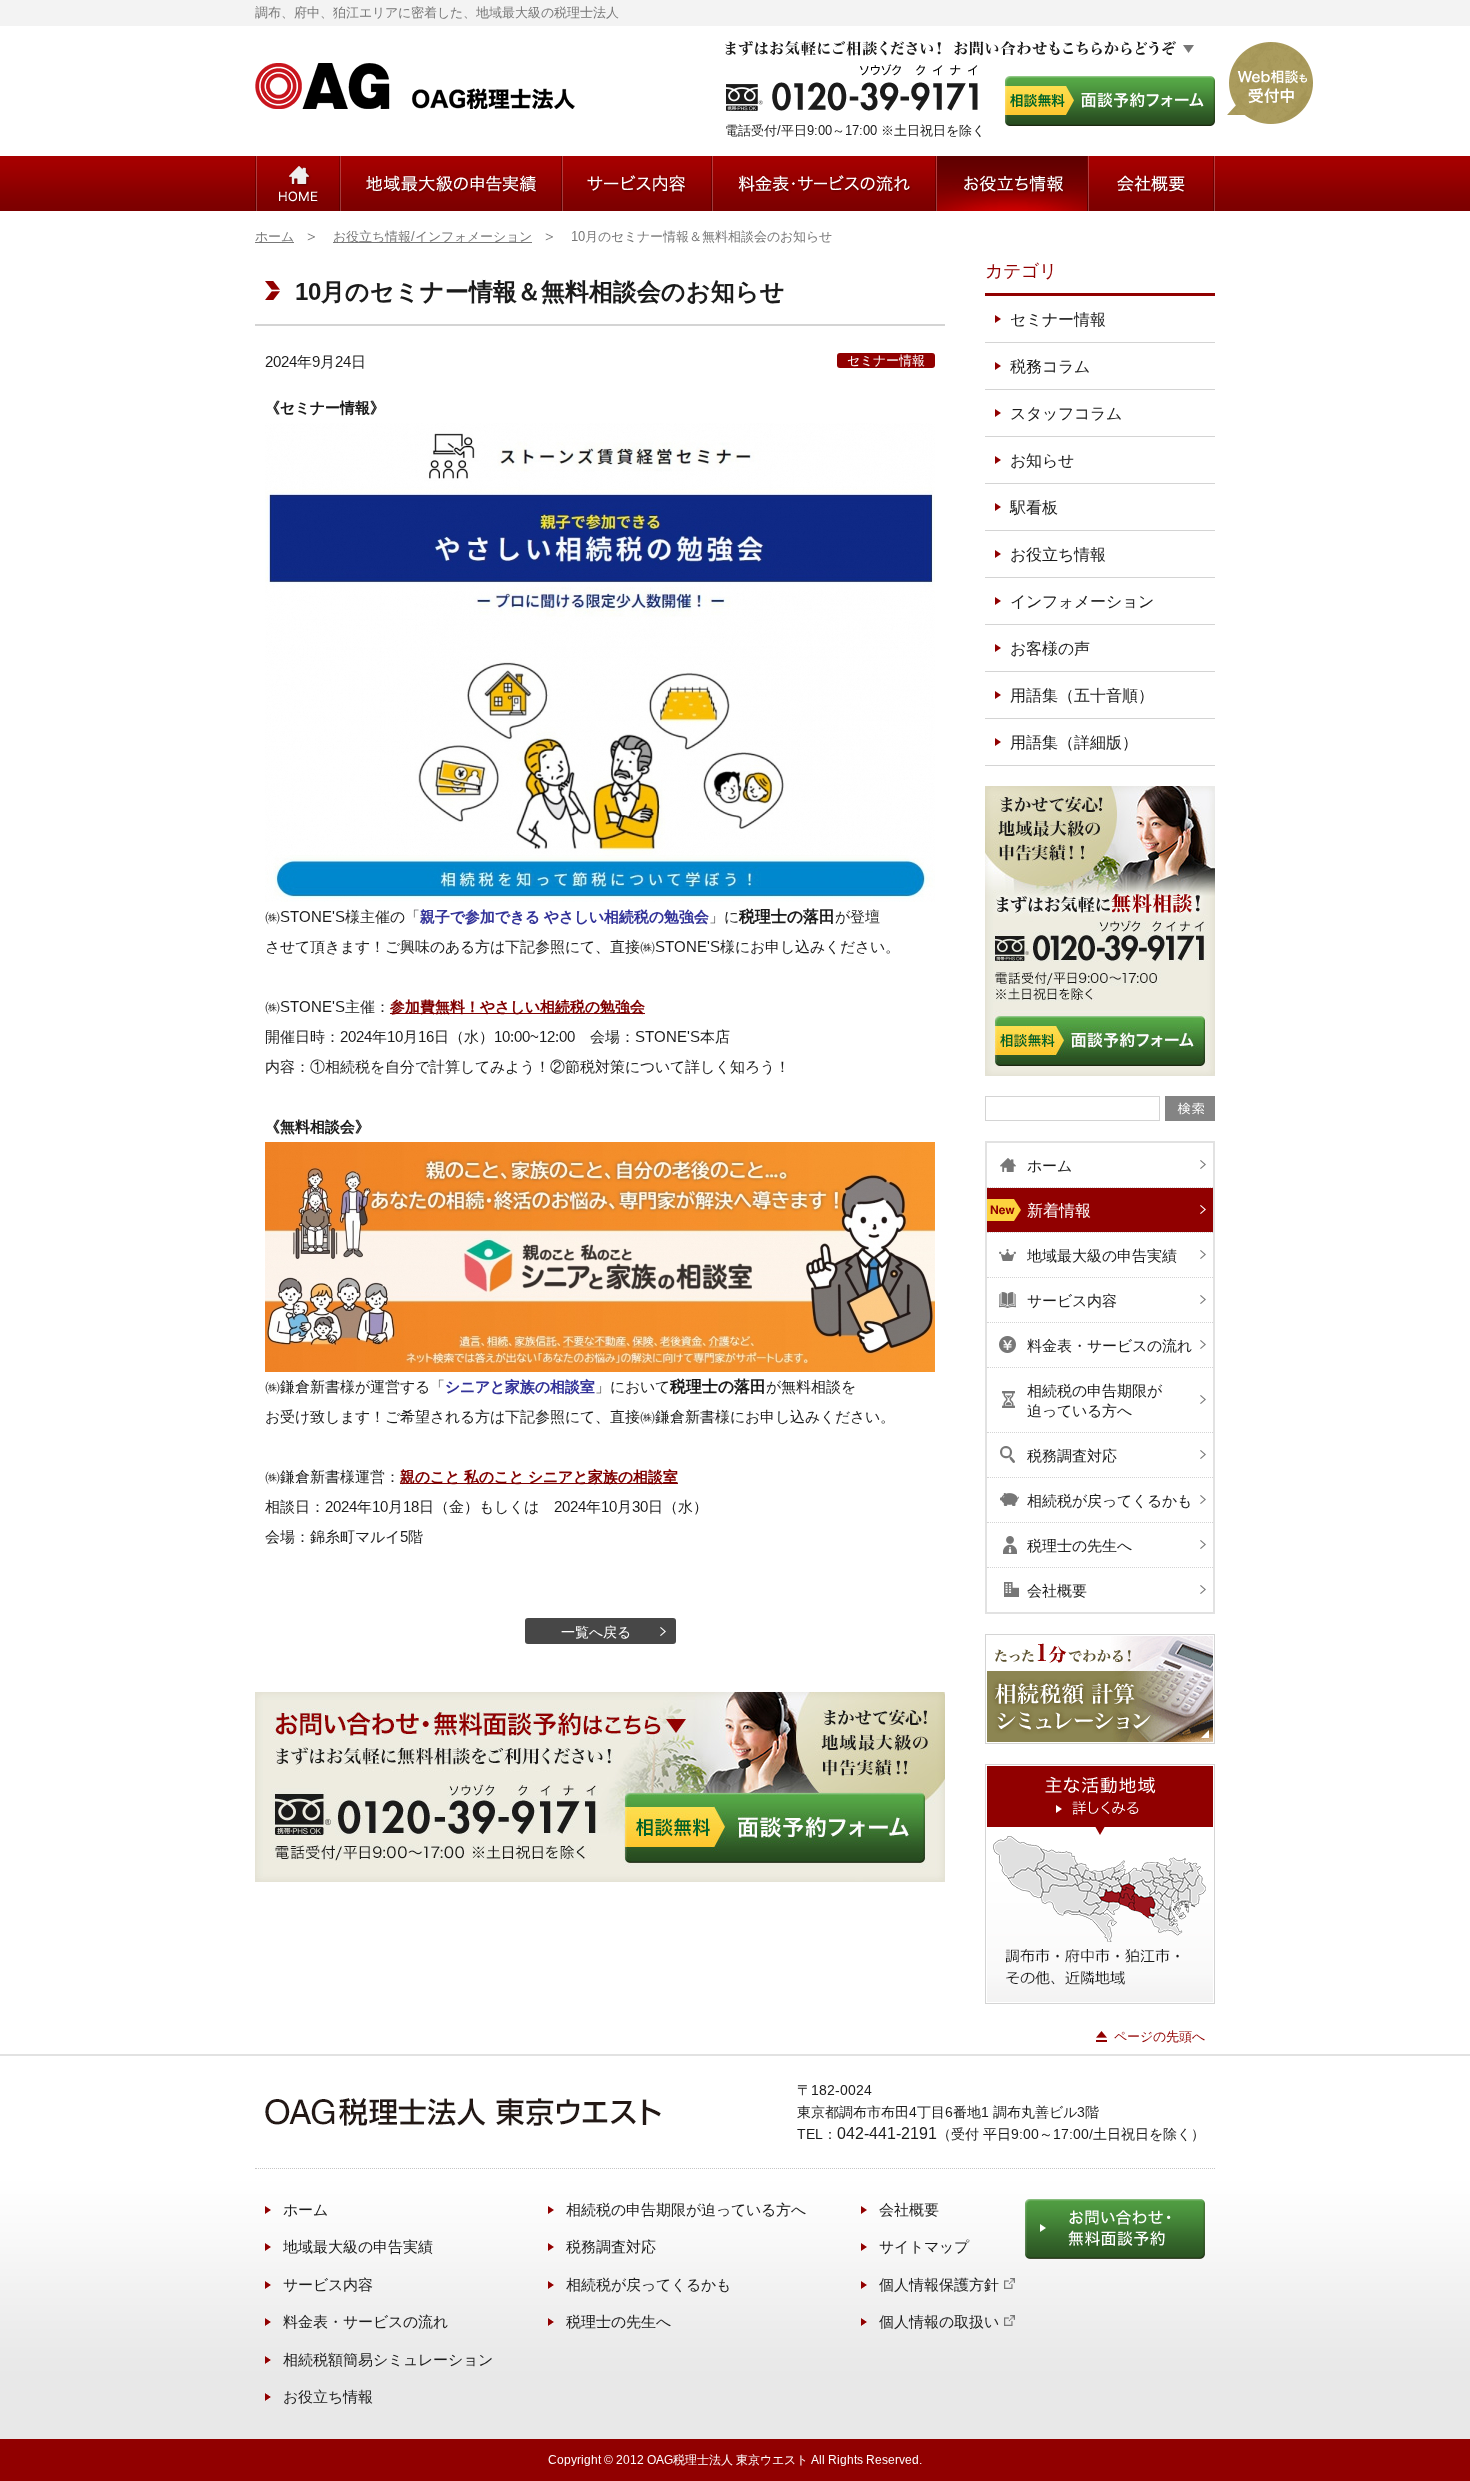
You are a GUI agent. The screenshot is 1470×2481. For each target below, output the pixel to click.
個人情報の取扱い (939, 2321)
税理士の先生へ (618, 2321)
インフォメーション (1082, 601)
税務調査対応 (611, 2246)
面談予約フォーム (1110, 101)
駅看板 (1034, 507)
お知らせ (1042, 460)
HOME (298, 183)
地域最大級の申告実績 (451, 183)
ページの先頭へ (1159, 2036)
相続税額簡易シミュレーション (388, 2359)
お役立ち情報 (1012, 183)
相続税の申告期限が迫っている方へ (686, 2209)
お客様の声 (1050, 648)
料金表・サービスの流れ (824, 183)
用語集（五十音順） (1082, 695)
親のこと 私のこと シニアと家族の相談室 (539, 1476)
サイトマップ (924, 2246)
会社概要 (1151, 183)
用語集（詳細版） (1074, 742)
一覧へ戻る (596, 1632)
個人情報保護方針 (939, 2284)
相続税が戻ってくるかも (648, 2284)
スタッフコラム (1066, 413)
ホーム (305, 2209)
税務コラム (1050, 366)
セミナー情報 (886, 360)
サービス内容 (637, 183)
